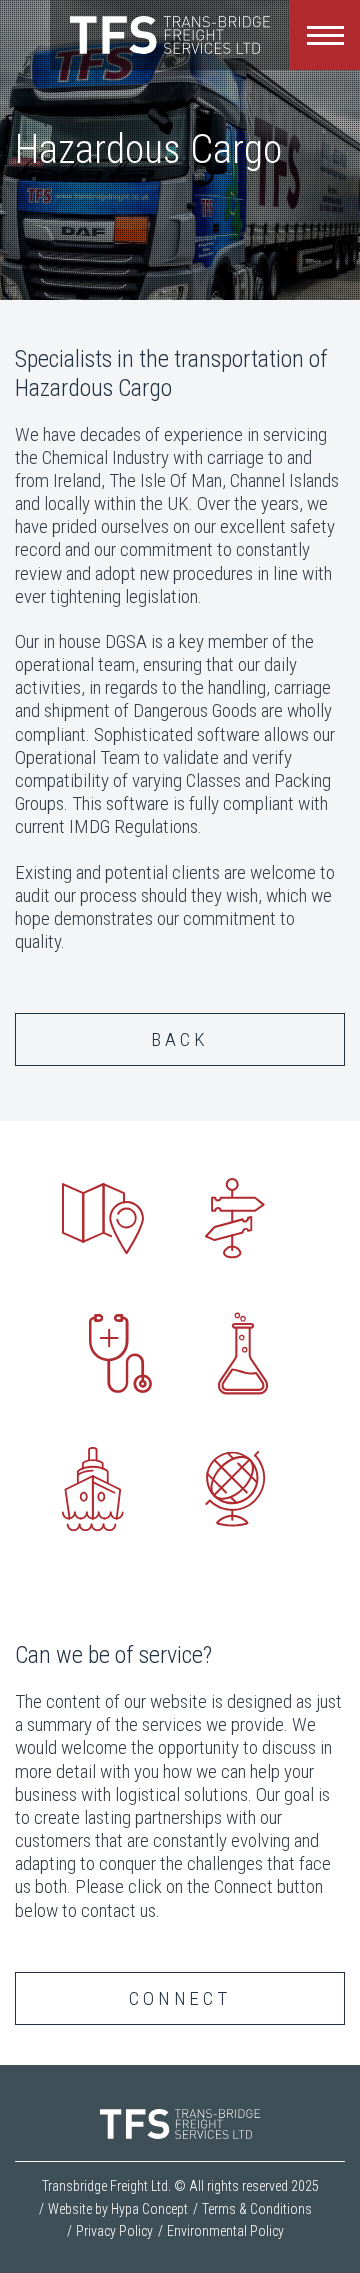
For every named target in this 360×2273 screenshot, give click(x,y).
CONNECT (180, 1998)
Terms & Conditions (257, 2209)
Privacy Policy (114, 2231)
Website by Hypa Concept (118, 2209)
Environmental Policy (225, 2231)
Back (179, 1039)
